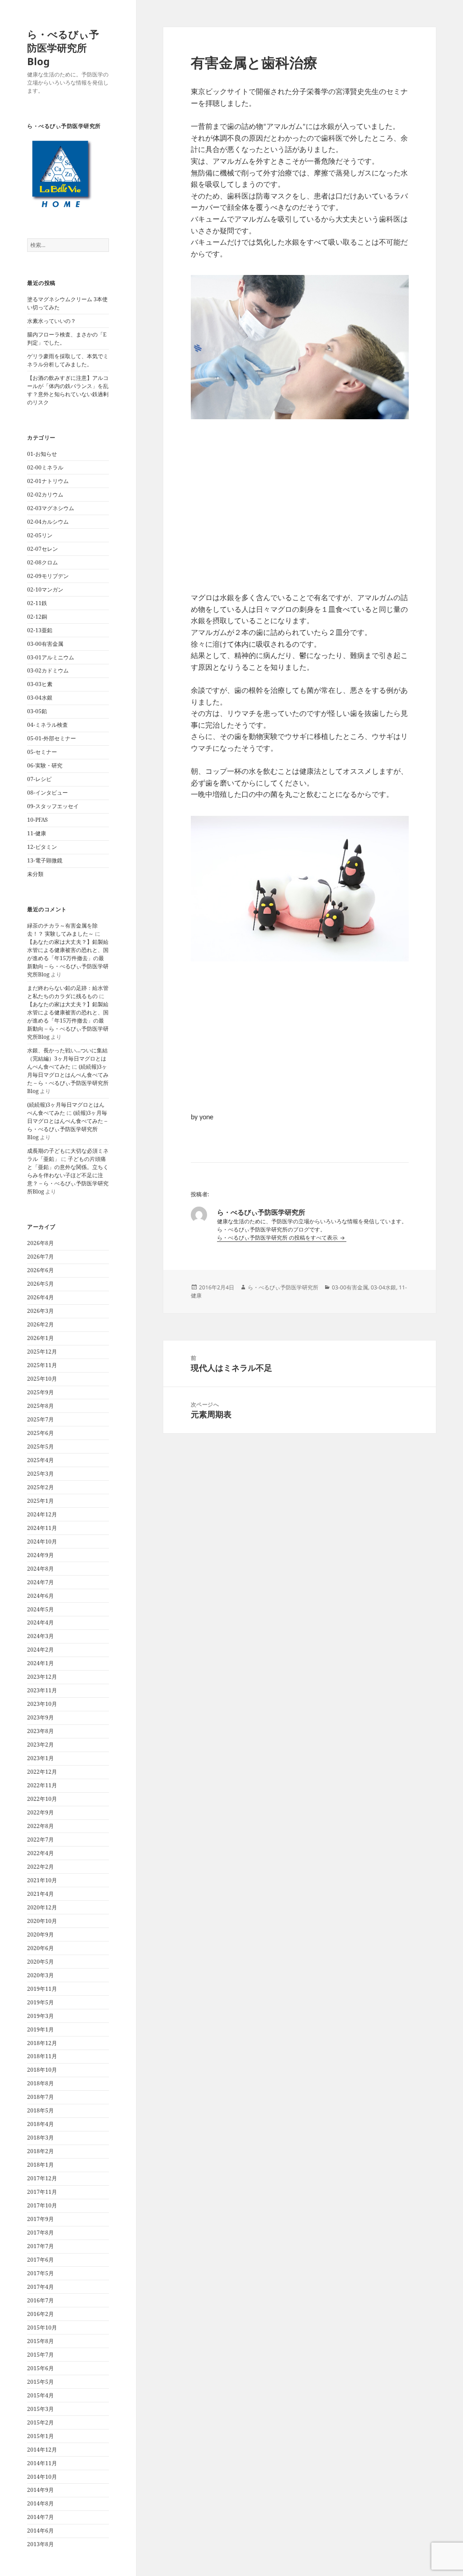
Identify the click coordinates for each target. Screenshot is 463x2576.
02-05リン (40, 535)
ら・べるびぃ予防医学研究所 (283, 1287)
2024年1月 (40, 1663)
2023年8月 (40, 1731)
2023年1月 (40, 1758)
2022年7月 (40, 1840)
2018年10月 (42, 2070)
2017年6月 (40, 2260)
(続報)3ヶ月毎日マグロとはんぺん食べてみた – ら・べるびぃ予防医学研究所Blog (67, 1125)
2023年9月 (40, 1717)
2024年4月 (40, 1622)
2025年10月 (42, 1379)
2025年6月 (40, 1433)
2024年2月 (40, 1650)
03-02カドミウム (48, 670)
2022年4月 (40, 1853)
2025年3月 (40, 1474)
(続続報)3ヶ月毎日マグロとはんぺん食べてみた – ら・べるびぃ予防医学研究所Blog (68, 1079)
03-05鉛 (37, 711)
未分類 (35, 874)
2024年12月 (42, 1514)
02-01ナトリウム (48, 481)
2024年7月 (40, 1582)
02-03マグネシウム (51, 508)
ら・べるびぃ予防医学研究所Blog (63, 47)
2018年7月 (40, 2097)
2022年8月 (40, 1826)
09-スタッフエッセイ (53, 806)
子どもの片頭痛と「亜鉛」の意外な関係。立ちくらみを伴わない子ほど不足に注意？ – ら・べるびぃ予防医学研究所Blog (68, 1175)
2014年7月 (40, 2517)
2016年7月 (40, 2300)
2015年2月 (40, 2422)
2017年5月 (40, 2273)
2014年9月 (40, 2490)
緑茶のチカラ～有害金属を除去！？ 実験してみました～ (62, 930)
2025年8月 (40, 1406)
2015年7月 (40, 2355)
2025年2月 (40, 1487)
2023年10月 (42, 1704)
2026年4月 (40, 1297)
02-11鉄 (37, 603)
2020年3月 (40, 1975)
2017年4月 (40, 2287)
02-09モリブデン (48, 576)
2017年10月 (42, 2205)
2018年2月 (40, 2151)
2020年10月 (42, 1921)
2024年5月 (40, 1609)
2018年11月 (42, 2056)
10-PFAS (38, 820)
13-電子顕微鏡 (45, 860)
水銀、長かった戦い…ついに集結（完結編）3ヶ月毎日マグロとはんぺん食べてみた (67, 1058)
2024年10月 (42, 1541)
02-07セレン (43, 549)
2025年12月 (42, 1352)
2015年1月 (40, 2436)
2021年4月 (40, 1894)
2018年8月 (40, 2083)
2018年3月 (40, 2138)
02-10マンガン (45, 590)
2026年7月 (40, 1257)
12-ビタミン (42, 847)
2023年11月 (42, 1690)
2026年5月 (40, 1284)
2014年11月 (42, 2463)
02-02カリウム (45, 495)
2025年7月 (40, 1419)
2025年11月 (42, 1365)
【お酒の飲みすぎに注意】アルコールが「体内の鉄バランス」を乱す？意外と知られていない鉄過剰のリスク (68, 390)
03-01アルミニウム (51, 657)
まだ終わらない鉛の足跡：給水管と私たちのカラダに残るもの (68, 992)
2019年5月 (40, 2002)
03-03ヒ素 (40, 684)
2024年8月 (40, 1569)
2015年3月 (40, 2409)
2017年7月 (40, 2246)
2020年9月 (40, 1934)
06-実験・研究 (45, 765)
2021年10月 (42, 1880)
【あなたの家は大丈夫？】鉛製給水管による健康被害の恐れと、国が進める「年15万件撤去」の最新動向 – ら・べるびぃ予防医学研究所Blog (68, 958)
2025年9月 (40, 1392)
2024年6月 (40, 1596)
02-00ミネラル (45, 467)
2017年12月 (42, 2178)
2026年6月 (40, 1270)
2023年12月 (42, 1677)
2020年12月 (42, 1907)
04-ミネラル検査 (47, 725)
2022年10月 (42, 1799)
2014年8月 (40, 2503)
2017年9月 (40, 2219)
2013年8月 (40, 2544)
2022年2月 (40, 1867)
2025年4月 (40, 1460)
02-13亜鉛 (40, 630)
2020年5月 (40, 1962)
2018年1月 (40, 2165)
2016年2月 (40, 2314)
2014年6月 (40, 2531)
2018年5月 (40, 2110)
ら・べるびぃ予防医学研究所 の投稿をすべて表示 (278, 1238)
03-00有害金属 (45, 644)
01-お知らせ (42, 454)
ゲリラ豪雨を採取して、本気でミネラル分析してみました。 (68, 360)
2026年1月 (40, 1338)
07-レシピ (39, 779)
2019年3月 (40, 2016)
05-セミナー (42, 752)
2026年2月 (40, 1324)
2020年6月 (40, 1948)
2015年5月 (40, 2382)
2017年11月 (42, 2192)
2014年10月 (42, 2477)
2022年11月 (42, 1785)
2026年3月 (40, 1311)
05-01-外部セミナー (52, 738)
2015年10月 (42, 2327)
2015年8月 (40, 2341)
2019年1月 (40, 2029)
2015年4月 (40, 2395)
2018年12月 (42, 2043)
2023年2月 (40, 1745)
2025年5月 (40, 1447)
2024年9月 (40, 1555)
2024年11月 (42, 1528)
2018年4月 (40, 2124)
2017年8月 (40, 2233)
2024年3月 (40, 1636)
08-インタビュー (47, 793)
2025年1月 (40, 1501)
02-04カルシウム (48, 522)
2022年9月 (40, 1812)
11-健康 (37, 833)
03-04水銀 (40, 698)
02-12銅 (37, 617)
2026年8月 (40, 1243)
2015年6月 (40, 2368)
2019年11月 (42, 1989)
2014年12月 (42, 2450)
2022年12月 (42, 1772)
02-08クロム (43, 562)
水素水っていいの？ (52, 321)
